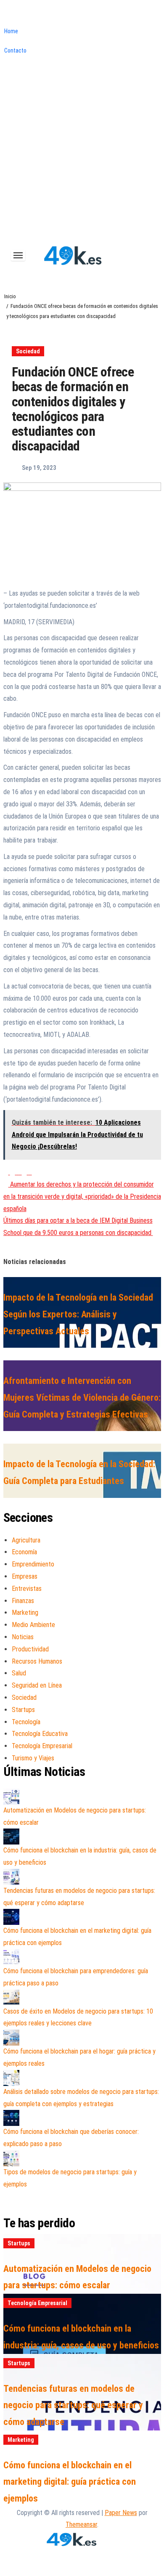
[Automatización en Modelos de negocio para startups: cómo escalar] (11, 1797)
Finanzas (23, 1601)
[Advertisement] (82, 155)
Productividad (30, 1649)
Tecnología (26, 1722)
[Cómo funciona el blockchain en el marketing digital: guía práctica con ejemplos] (11, 1917)
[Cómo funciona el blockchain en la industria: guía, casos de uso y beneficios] (11, 1837)
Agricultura (26, 1540)
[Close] (3, 15)
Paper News (121, 2513)
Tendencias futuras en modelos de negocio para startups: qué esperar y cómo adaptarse (73, 2405)
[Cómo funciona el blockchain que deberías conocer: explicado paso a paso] (11, 2118)
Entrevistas (27, 1589)
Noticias (23, 1637)
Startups (23, 1710)
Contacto (15, 50)
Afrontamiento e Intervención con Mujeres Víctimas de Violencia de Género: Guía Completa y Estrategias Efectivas (82, 1397)
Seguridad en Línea (37, 1685)
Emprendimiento (33, 1564)
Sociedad (28, 351)
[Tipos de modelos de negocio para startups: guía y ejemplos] (11, 2158)
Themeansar (81, 2524)
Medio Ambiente (33, 1625)
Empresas (25, 1576)
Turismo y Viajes (33, 1758)
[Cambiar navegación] (18, 255)
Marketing (25, 1613)
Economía (24, 1552)
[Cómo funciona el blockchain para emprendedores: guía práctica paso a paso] (11, 1957)
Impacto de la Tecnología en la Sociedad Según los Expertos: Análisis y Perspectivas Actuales (78, 1314)
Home (11, 31)
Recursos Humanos (37, 1661)
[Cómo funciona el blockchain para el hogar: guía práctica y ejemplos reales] (11, 2038)
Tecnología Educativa (40, 1734)
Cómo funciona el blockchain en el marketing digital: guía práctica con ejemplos (70, 2482)
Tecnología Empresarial (42, 1746)
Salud (19, 1673)
